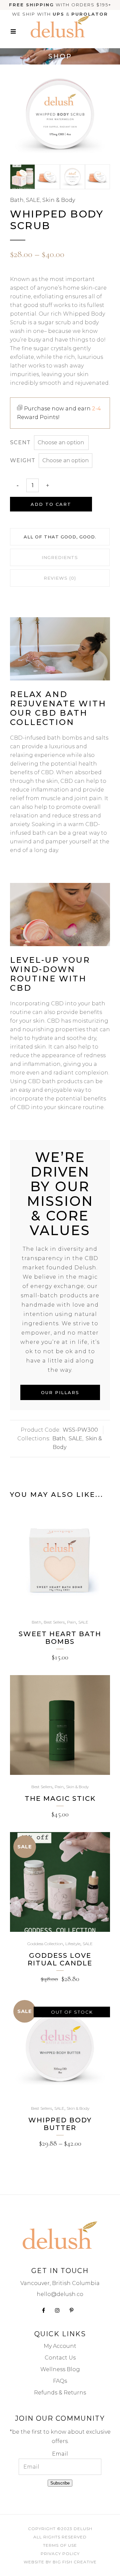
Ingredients (60, 557)
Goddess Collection (45, 1944)
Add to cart (51, 504)
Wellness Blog (60, 2369)
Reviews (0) (60, 578)
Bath (17, 200)
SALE (33, 200)
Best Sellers (54, 1622)
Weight (23, 460)
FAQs (60, 2381)
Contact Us (60, 2358)
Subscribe (60, 2483)
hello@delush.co (60, 2294)
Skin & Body (59, 200)
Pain (71, 1622)
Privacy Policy (60, 2554)
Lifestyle (73, 1944)
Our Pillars (60, 1392)
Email (60, 2454)
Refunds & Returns (60, 2393)
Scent (20, 442)
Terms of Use (60, 2545)
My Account (60, 2346)
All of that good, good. (60, 537)
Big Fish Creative (75, 2562)
